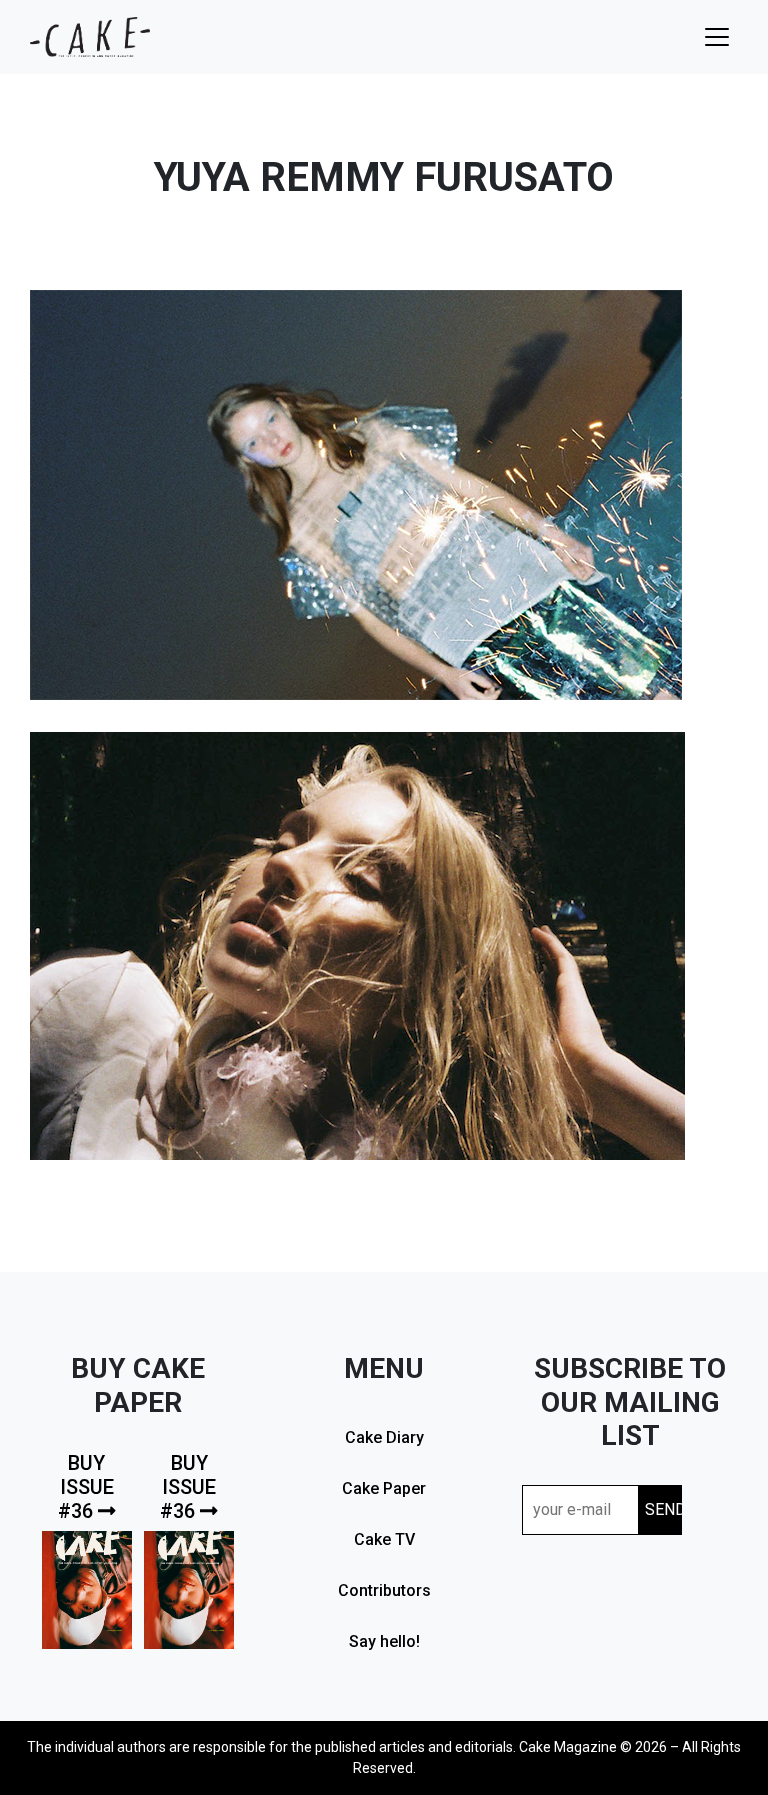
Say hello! (384, 1641)
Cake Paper (384, 1488)
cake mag (90, 37)
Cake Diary (384, 1437)
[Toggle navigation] (717, 37)
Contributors (384, 1590)
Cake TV (384, 1539)
